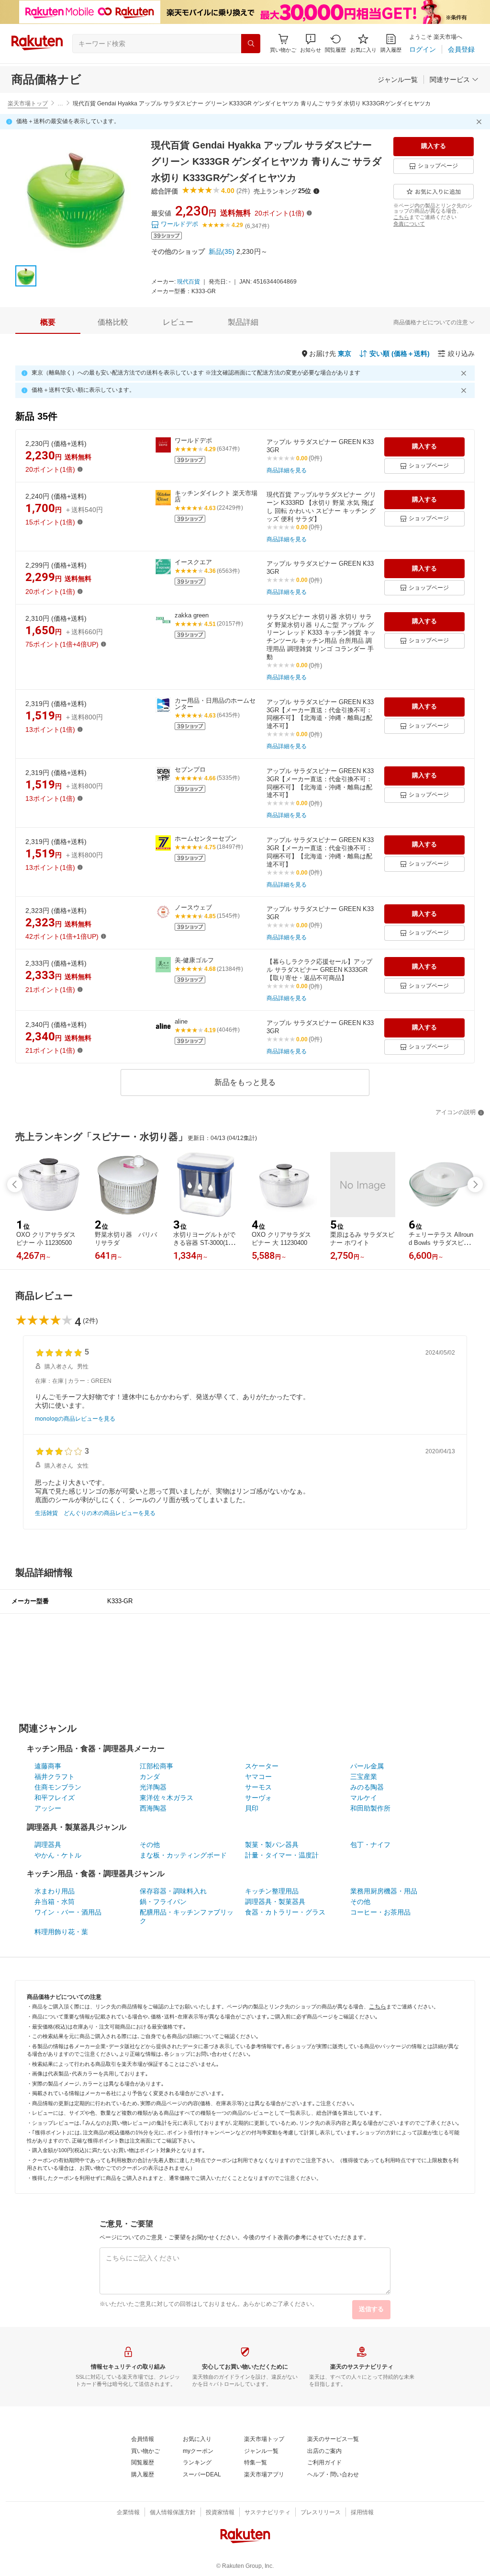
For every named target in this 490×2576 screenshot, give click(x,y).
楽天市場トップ (28, 103)
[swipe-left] (15, 1185)
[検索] (251, 44)
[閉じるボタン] (480, 122)
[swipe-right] (475, 1185)
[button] (311, 43)
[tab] (48, 322)
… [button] (60, 103)
